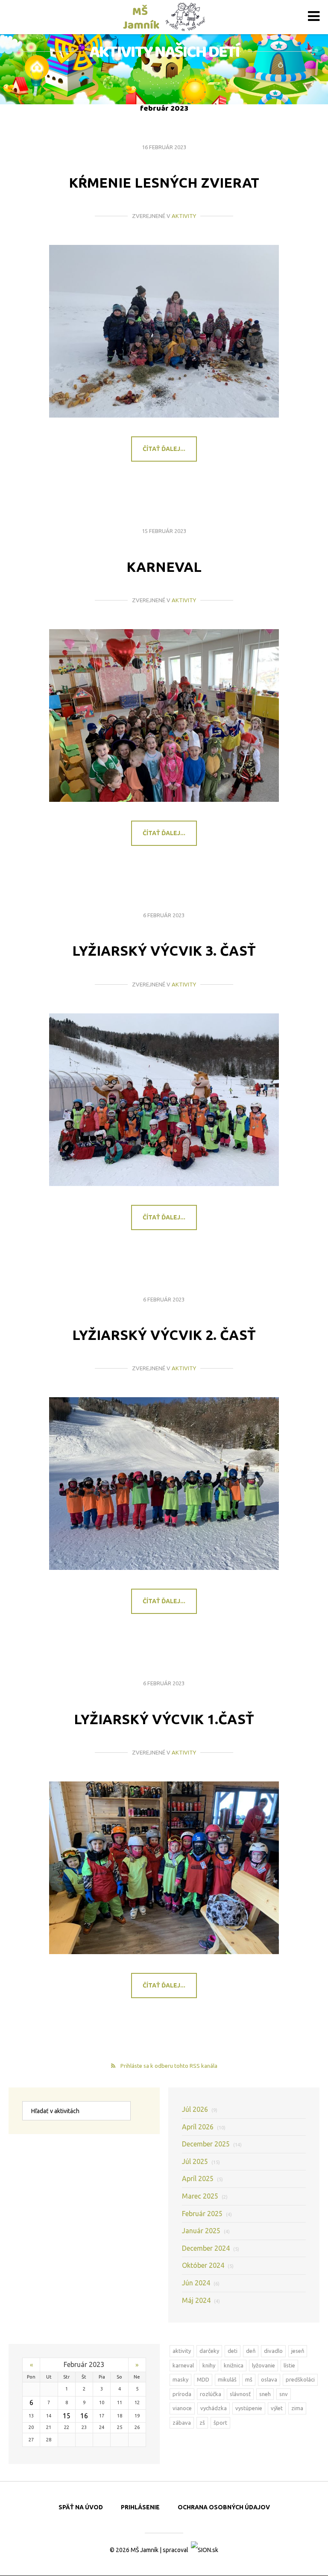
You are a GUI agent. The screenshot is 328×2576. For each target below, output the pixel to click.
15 (67, 2416)
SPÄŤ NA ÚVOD (81, 2507)
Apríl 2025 (202, 2179)
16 (84, 2416)
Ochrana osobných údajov (224, 2507)
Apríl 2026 (204, 2127)
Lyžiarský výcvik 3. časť (164, 951)
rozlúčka (211, 2394)
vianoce (182, 2408)
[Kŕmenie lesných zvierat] (164, 331)
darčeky (209, 2351)
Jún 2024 (201, 2283)
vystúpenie (249, 2408)
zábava (182, 2423)
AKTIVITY (184, 216)
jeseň (298, 2351)
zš (202, 2423)
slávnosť (240, 2394)
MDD (203, 2379)
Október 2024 (208, 2265)
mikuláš (227, 2379)
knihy (209, 2365)
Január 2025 (206, 2231)
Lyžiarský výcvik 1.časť (164, 1719)
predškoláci (300, 2379)
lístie (289, 2365)
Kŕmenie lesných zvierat (164, 183)
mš (249, 2379)
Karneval (164, 567)
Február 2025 (207, 2214)
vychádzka (214, 2408)
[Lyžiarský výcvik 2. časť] (164, 1484)
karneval (183, 2365)
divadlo (273, 2351)
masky (180, 2379)
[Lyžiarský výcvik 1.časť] (164, 1868)
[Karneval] (164, 715)
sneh (265, 2394)
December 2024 (211, 2248)
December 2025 (212, 2144)
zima (297, 2408)
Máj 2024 (201, 2300)
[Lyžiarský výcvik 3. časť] (164, 1100)
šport (220, 2423)
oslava (269, 2379)
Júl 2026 (200, 2109)
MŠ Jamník (145, 2550)
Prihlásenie (140, 2507)
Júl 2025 (201, 2161)
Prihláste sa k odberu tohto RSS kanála (169, 2066)
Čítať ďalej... (164, 449)
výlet (277, 2408)
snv (284, 2394)
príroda (182, 2394)
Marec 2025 (205, 2196)
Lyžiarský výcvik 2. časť (164, 1335)
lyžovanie (264, 2365)
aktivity (182, 2351)
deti (233, 2351)
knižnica (234, 2365)
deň (251, 2351)
